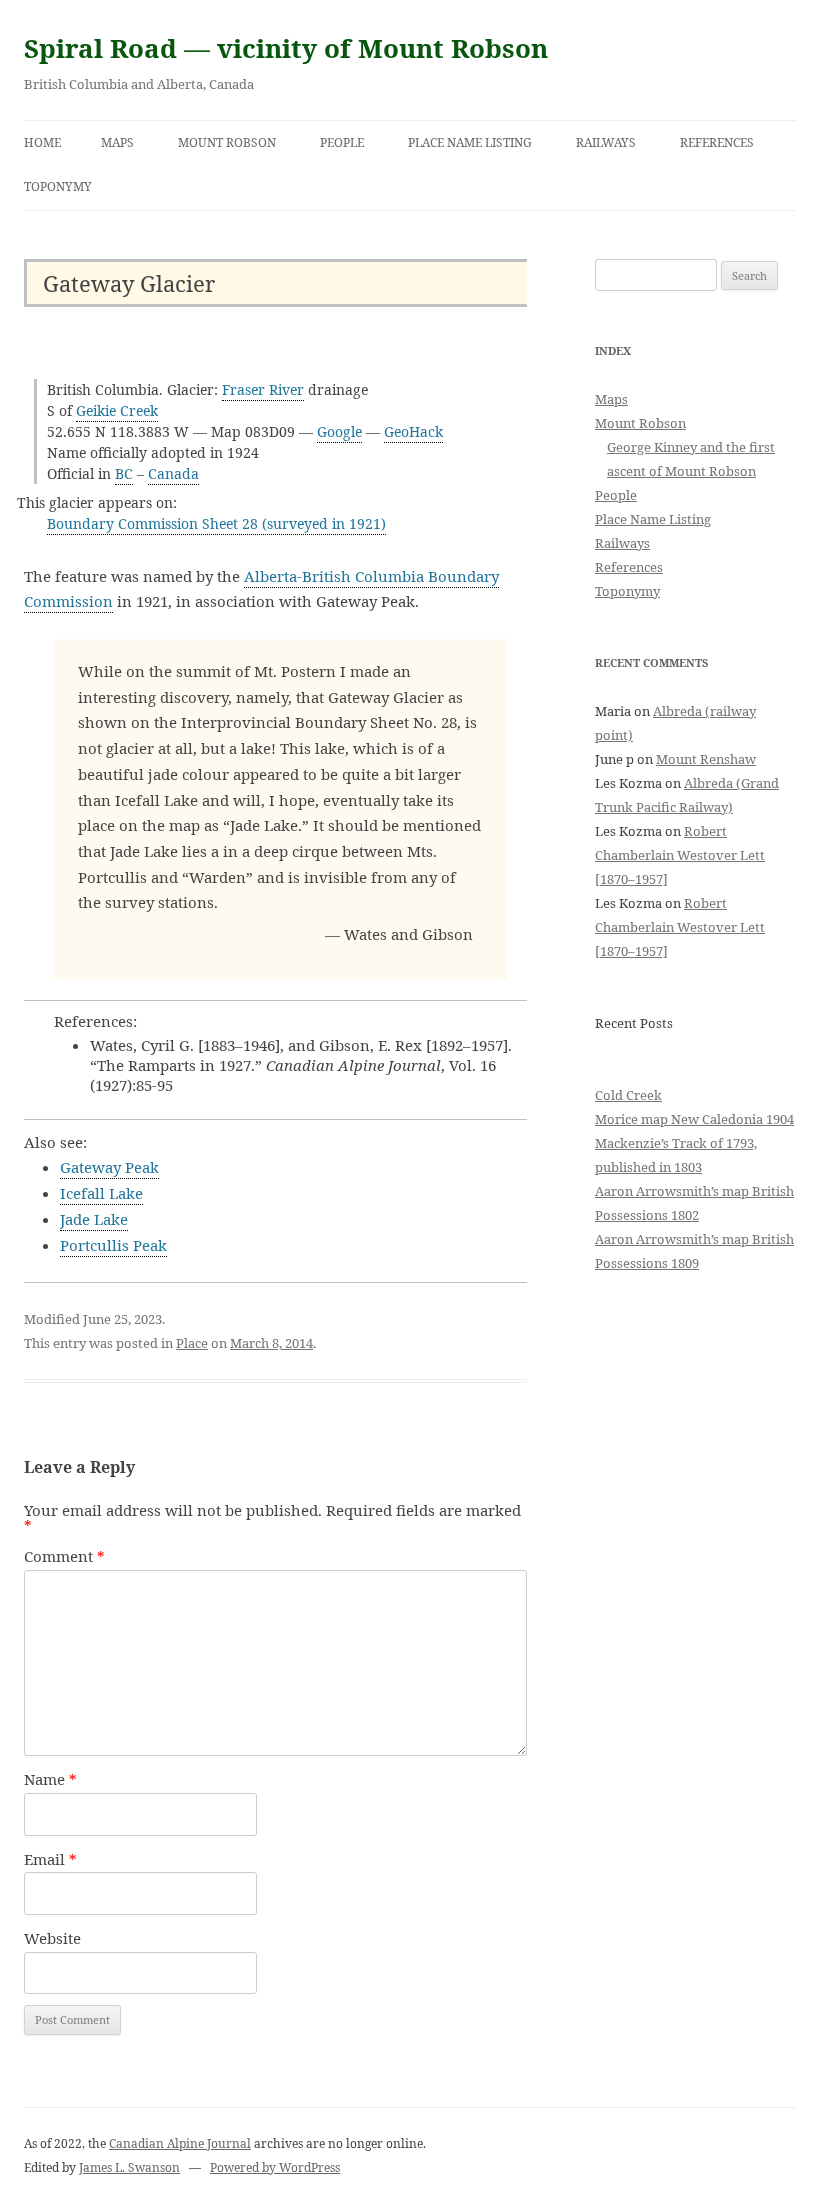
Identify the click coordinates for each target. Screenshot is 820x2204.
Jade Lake (94, 1219)
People (342, 142)
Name (50, 1779)
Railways (606, 142)
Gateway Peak (109, 1167)
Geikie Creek (117, 410)
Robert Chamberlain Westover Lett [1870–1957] (680, 855)
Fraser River (263, 389)
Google (339, 431)
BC (124, 473)
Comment (64, 1556)
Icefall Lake (101, 1193)
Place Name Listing (470, 142)
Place (192, 1343)
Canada (173, 473)
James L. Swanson (129, 2167)
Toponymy (58, 186)
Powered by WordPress (275, 2167)
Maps (117, 142)
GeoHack (413, 431)
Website (52, 1938)
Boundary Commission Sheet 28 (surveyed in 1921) (216, 523)
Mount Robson (227, 142)
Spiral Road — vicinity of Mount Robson (286, 48)
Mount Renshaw (706, 759)
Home (42, 142)
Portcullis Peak (113, 1245)
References (717, 142)
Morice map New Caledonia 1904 (694, 1119)
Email (50, 1859)
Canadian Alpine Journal (180, 2143)
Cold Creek (628, 1095)
